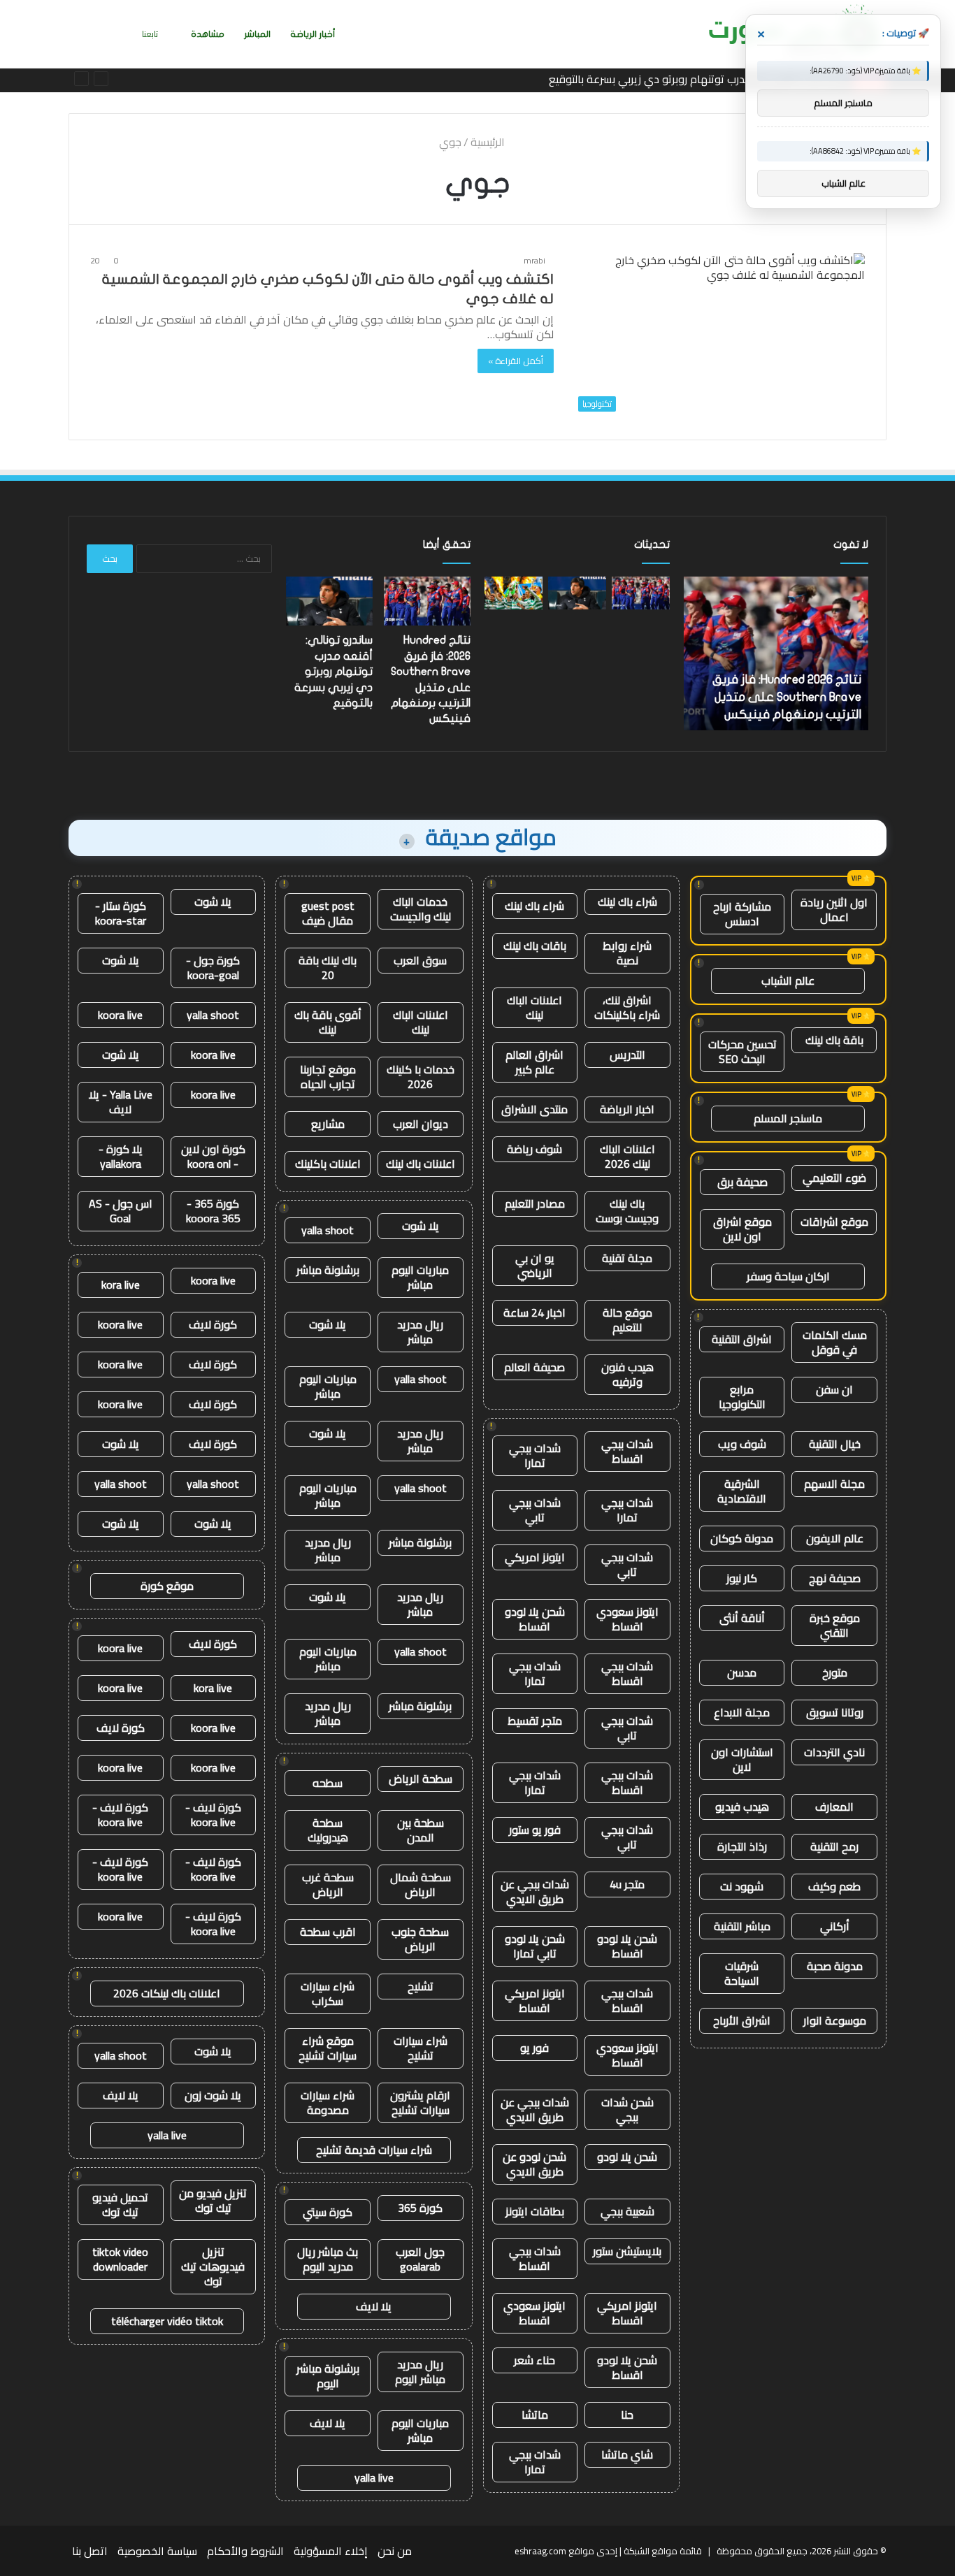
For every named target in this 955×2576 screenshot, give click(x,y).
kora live (121, 1285)
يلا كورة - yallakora (121, 1156)
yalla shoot (328, 1230)
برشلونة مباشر (328, 1270)
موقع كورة (167, 1586)
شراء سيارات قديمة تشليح (374, 2150)
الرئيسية (489, 142)
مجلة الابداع (742, 1712)
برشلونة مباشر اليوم (328, 2376)
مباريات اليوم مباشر (420, 1277)
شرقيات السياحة (742, 1973)
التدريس (627, 1055)
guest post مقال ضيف (328, 913)
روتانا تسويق (835, 1712)
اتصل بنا (90, 2551)
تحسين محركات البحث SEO (742, 1051)
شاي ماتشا (627, 2454)
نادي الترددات (834, 1752)
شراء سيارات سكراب (328, 1993)
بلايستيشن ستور (627, 2251)
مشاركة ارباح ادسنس (742, 914)
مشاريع (328, 1124)
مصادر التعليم (535, 1203)
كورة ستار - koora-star (121, 913)
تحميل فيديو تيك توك (120, 2205)
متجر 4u (627, 1884)
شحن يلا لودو (627, 2157)
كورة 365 (420, 2208)
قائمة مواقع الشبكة (663, 2551)
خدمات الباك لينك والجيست (421, 909)
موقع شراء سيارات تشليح (328, 2048)
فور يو (534, 2048)
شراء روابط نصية (627, 953)
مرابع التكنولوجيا (742, 1397)
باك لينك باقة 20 (328, 968)
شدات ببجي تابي (535, 1510)
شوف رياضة (534, 1149)
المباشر (257, 34)
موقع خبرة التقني (835, 1625)
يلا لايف (374, 2306)
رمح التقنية (834, 1846)
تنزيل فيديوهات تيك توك (213, 2266)
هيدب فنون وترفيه (627, 1374)
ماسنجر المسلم (788, 1118)
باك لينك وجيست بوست (627, 1211)
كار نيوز (742, 1578)
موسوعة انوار (835, 2020)
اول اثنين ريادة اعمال (834, 910)
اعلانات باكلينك (328, 1164)
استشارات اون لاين (742, 1759)
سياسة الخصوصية (157, 2551)
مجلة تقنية (627, 1258)
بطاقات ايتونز (535, 2211)
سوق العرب (420, 960)
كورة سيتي (328, 2212)
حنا (627, 2415)
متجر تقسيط (535, 1721)
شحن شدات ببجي (627, 2110)
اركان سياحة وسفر (788, 1276)
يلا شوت (421, 1226)
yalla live (374, 2477)
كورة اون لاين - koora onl (213, 1156)
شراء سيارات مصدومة (328, 2103)
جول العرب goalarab (420, 2259)
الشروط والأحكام (245, 2551)
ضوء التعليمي (834, 1178)
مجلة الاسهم (834, 1484)
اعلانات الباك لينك (534, 1007)
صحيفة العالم (534, 1367)
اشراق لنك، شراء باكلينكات (627, 1007)
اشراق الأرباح (742, 2020)
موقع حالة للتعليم (627, 1320)
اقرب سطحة (328, 1932)
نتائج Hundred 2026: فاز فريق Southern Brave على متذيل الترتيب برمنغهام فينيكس (787, 697)
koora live (120, 1015)
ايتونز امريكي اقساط (535, 2000)
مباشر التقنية (742, 1926)
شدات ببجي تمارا (535, 1455)
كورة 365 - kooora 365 (213, 1211)
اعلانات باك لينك (421, 1164)
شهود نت (742, 1886)
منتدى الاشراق (534, 1109)
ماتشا (535, 2415)
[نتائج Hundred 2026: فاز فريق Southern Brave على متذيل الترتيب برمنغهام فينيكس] (641, 593)
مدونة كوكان (742, 1538)
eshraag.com (540, 2551)
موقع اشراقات (834, 1222)
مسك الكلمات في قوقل (835, 1342)
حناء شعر (534, 2360)
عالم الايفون (835, 1538)
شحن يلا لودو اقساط (535, 1619)
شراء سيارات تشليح (421, 2048)
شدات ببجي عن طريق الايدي (535, 1891)
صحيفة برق (742, 1182)
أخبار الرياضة (313, 34)
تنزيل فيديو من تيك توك (213, 2200)
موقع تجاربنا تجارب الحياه (328, 1077)
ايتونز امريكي (535, 1557)
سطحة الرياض (421, 1779)
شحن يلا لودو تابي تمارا (535, 1946)
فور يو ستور (535, 1830)
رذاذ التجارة (742, 1846)
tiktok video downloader (120, 2259)
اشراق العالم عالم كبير (534, 1062)
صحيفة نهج (835, 1578)
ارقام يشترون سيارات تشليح (420, 2103)
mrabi (534, 260)
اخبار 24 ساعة (534, 1312)
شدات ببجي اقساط (627, 1451)
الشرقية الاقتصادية (742, 1491)
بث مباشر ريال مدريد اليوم (328, 2259)
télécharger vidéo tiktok (167, 2321)
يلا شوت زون (213, 2095)
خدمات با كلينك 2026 (421, 1077)
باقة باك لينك (834, 1040)
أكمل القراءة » (516, 361)
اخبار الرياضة (627, 1109)
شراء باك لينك (627, 902)
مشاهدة (208, 34)
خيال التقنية (835, 1444)
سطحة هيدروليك (328, 1830)
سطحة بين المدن (421, 1830)
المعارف (834, 1807)
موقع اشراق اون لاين (742, 1229)
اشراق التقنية (742, 1339)
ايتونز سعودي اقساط (627, 1619)
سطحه (328, 1783)
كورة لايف (213, 1324)
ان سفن (834, 1389)
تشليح (421, 1986)
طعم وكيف (834, 1886)
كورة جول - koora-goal (213, 968)
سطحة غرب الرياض (328, 1884)
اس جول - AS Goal (121, 1211)
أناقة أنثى (742, 1618)
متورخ (835, 1672)
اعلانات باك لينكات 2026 (167, 1993)
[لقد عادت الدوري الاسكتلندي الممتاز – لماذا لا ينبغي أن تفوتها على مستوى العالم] (514, 593)
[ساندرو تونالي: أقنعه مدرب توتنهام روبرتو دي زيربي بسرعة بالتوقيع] (577, 593)
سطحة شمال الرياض (421, 1884)
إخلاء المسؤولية (331, 2551)
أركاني (835, 1926)
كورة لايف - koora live (213, 1815)
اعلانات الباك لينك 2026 (627, 1156)
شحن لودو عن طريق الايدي (534, 2164)
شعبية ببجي (627, 2211)
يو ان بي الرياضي (535, 1265)
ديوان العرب (421, 1124)
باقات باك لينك (535, 946)
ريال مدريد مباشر (420, 1332)
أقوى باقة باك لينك (328, 1022)
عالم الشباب (788, 981)
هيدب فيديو (742, 1807)
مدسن (742, 1672)
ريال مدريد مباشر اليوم (420, 2372)
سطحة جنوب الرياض (420, 1939)
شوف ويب (742, 1444)
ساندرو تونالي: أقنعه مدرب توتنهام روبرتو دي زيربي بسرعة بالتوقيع (697, 79)
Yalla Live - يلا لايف (121, 1102)
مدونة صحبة (835, 1966)
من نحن (395, 2551)
